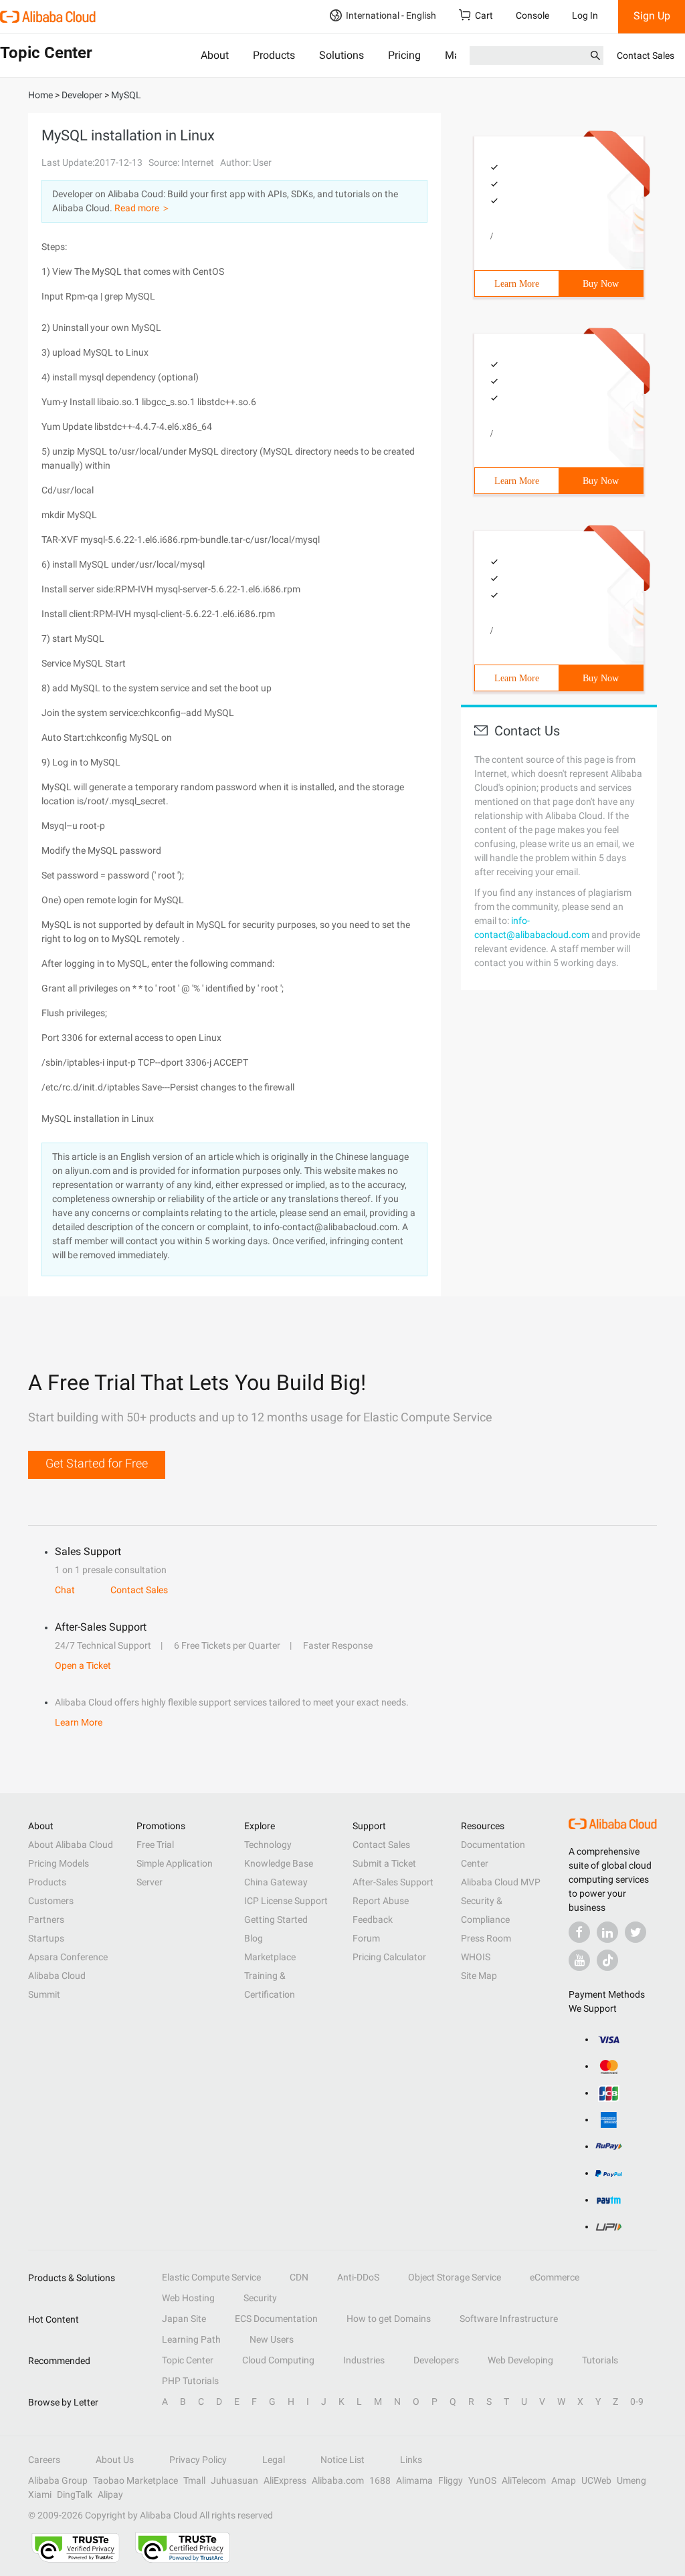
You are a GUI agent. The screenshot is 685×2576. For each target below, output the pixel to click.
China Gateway (276, 1882)
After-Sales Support (393, 1882)
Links (411, 2460)
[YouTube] (579, 1960)
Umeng (631, 2480)
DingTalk (75, 2494)
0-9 (637, 2402)
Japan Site (184, 2319)
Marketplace (270, 1957)
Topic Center (188, 2360)
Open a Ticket (83, 1665)
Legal (274, 2460)
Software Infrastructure (509, 2319)
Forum (366, 1938)
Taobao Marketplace (135, 2480)
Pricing (404, 55)
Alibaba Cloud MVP (501, 1882)
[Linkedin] (607, 1932)
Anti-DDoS (358, 2277)
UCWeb (596, 2480)
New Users (272, 2339)
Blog (254, 1938)
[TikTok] (607, 1960)
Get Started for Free (97, 1463)
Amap (564, 2480)
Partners (46, 1919)
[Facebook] (579, 1932)
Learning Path (191, 2339)
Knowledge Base (279, 1863)
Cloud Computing (278, 2360)
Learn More (517, 284)
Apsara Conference (68, 1957)
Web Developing (520, 2360)
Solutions (341, 55)
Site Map (479, 1976)
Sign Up (652, 16)
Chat (65, 1590)
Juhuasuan (234, 2480)
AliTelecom (524, 2480)
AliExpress (285, 2480)
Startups (46, 1938)
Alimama (414, 2480)
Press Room (486, 1938)
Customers (51, 1901)
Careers (44, 2460)
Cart (484, 15)
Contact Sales (646, 55)
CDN (299, 2277)
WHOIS (476, 1957)
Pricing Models (59, 1863)
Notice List (342, 2460)
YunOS (482, 2480)
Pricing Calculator (389, 1957)
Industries (364, 2360)
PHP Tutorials (190, 2381)
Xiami (40, 2494)
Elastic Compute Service (211, 2277)
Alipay (110, 2494)
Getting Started (276, 1919)
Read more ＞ (142, 208)
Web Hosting (188, 2298)
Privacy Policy (198, 2460)
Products (274, 55)
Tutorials (600, 2360)
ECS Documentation (276, 2319)
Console (532, 15)
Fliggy (451, 2480)
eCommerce (555, 2277)
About (215, 55)
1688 (380, 2480)
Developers (436, 2360)
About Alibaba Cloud (71, 1845)
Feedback (373, 1919)
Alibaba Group (58, 2480)
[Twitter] (635, 1932)
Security (260, 2298)
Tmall (194, 2480)
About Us (115, 2460)
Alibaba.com (338, 2480)
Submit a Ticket (384, 1863)
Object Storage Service (455, 2277)
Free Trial (155, 1845)
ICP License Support (286, 1901)
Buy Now (601, 284)
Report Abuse (381, 1901)
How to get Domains (389, 2319)
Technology (268, 1845)
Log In (585, 15)
